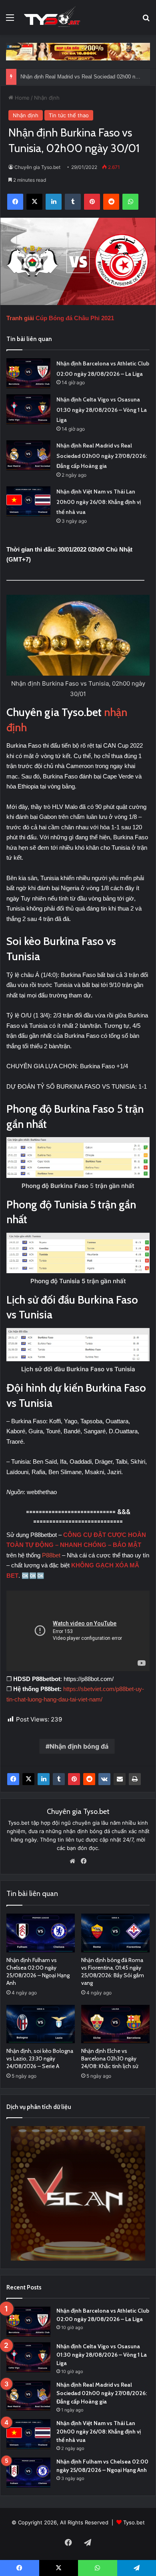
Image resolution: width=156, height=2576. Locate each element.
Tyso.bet (134, 2522)
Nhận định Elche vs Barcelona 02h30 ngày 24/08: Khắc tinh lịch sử (110, 2058)
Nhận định (47, 98)
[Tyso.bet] (52, 17)
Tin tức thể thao (69, 115)
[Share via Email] (120, 1779)
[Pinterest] (74, 1779)
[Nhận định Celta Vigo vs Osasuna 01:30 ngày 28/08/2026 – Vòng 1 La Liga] (28, 409)
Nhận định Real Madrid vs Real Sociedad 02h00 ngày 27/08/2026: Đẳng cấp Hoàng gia (102, 456)
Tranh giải (21, 318)
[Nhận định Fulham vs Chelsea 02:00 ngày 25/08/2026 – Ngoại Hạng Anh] (41, 1933)
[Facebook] (13, 1779)
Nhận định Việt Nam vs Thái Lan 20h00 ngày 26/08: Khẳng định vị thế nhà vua (99, 502)
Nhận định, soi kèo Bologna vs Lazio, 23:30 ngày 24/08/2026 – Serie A (40, 2058)
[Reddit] (89, 1779)
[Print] (135, 1779)
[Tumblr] (59, 1779)
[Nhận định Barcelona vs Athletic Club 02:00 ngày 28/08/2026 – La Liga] (28, 373)
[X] (28, 1779)
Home (21, 98)
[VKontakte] (104, 1779)
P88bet (52, 1555)
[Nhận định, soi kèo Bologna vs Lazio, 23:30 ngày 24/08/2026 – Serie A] (41, 2024)
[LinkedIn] (44, 1779)
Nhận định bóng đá (79, 1746)
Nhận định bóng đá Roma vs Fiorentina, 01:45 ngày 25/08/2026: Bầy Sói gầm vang (113, 1971)
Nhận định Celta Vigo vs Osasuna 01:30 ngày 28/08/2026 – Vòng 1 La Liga (102, 410)
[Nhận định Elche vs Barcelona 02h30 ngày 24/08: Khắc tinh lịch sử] (115, 2024)
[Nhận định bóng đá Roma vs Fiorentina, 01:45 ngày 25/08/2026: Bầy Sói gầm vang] (115, 1933)
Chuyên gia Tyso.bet (37, 167)
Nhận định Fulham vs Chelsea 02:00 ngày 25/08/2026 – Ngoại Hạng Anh (38, 1971)
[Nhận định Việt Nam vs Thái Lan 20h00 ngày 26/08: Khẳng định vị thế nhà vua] (28, 501)
